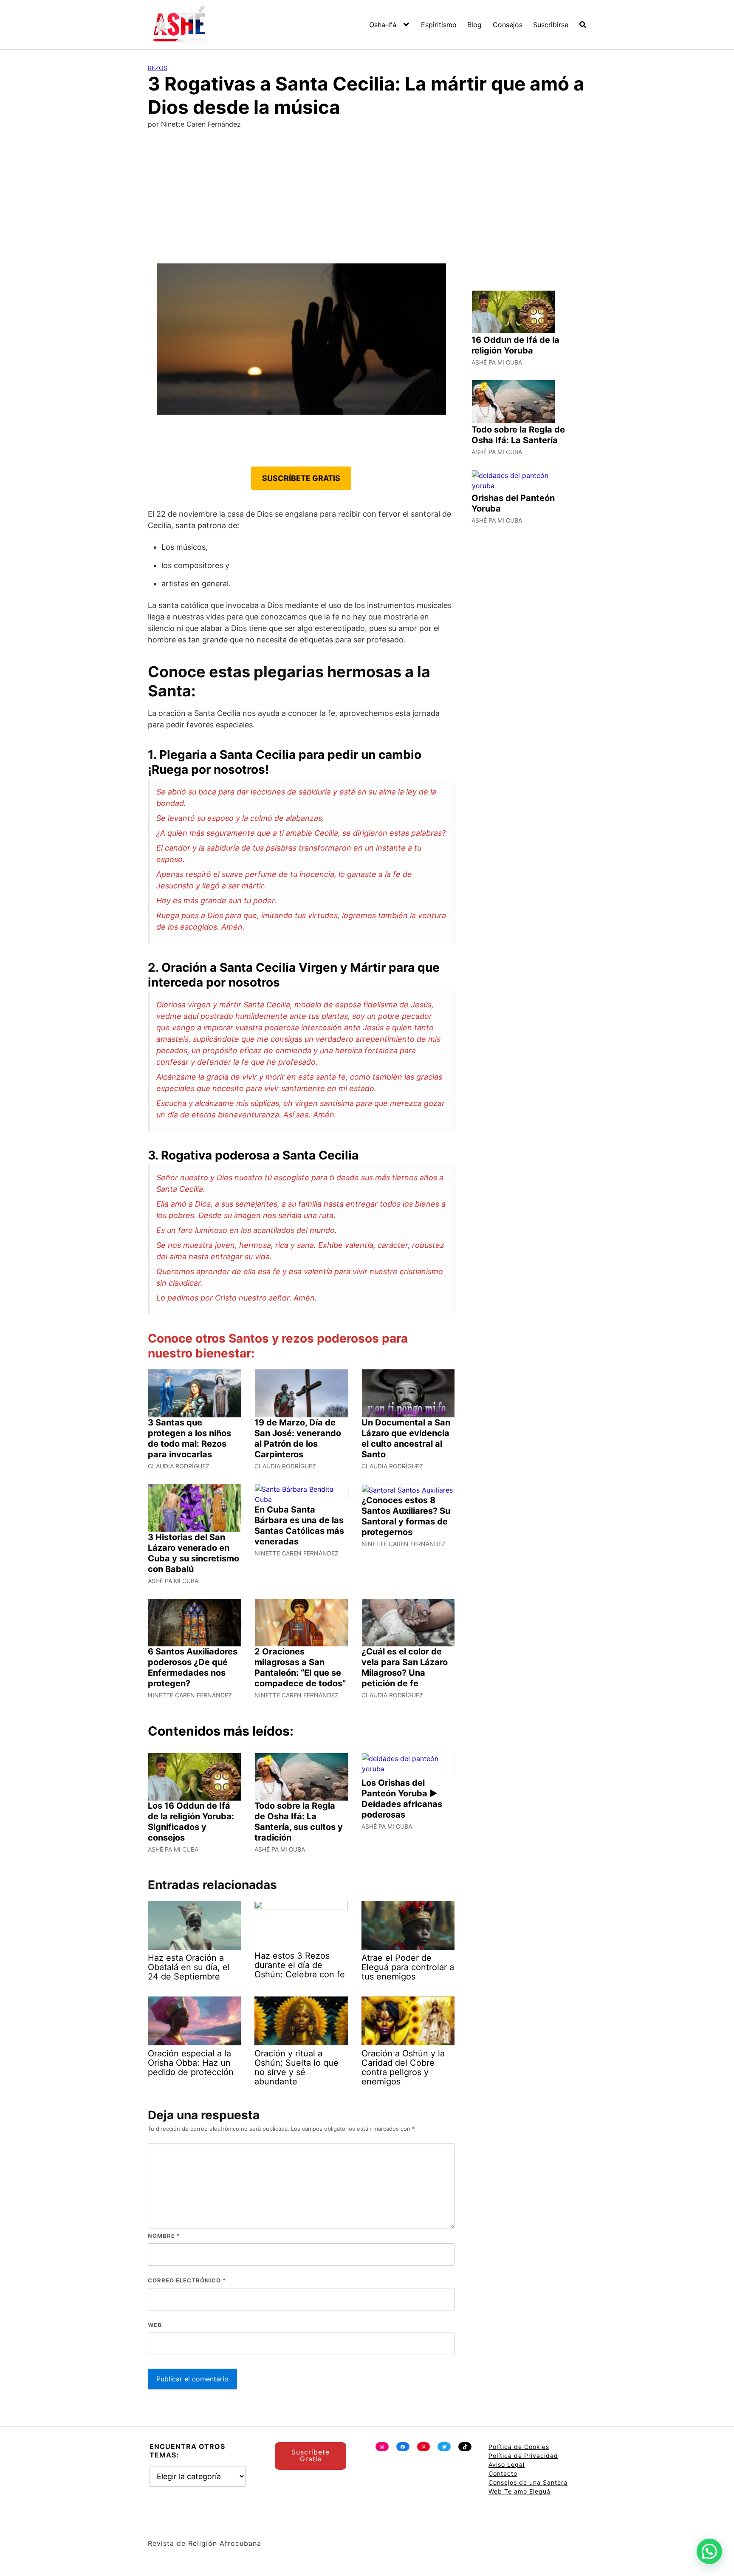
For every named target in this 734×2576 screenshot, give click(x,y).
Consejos (508, 25)
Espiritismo (439, 25)
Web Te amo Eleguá (519, 2491)
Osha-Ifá (383, 25)
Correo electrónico (187, 2280)
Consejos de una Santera (528, 2482)
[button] (709, 2551)
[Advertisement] (367, 200)
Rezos (158, 68)
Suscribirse (551, 25)
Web (155, 2325)
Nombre (164, 2236)
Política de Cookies (519, 2447)
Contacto (503, 2473)
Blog (474, 25)
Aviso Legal (507, 2464)
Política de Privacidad (523, 2456)
